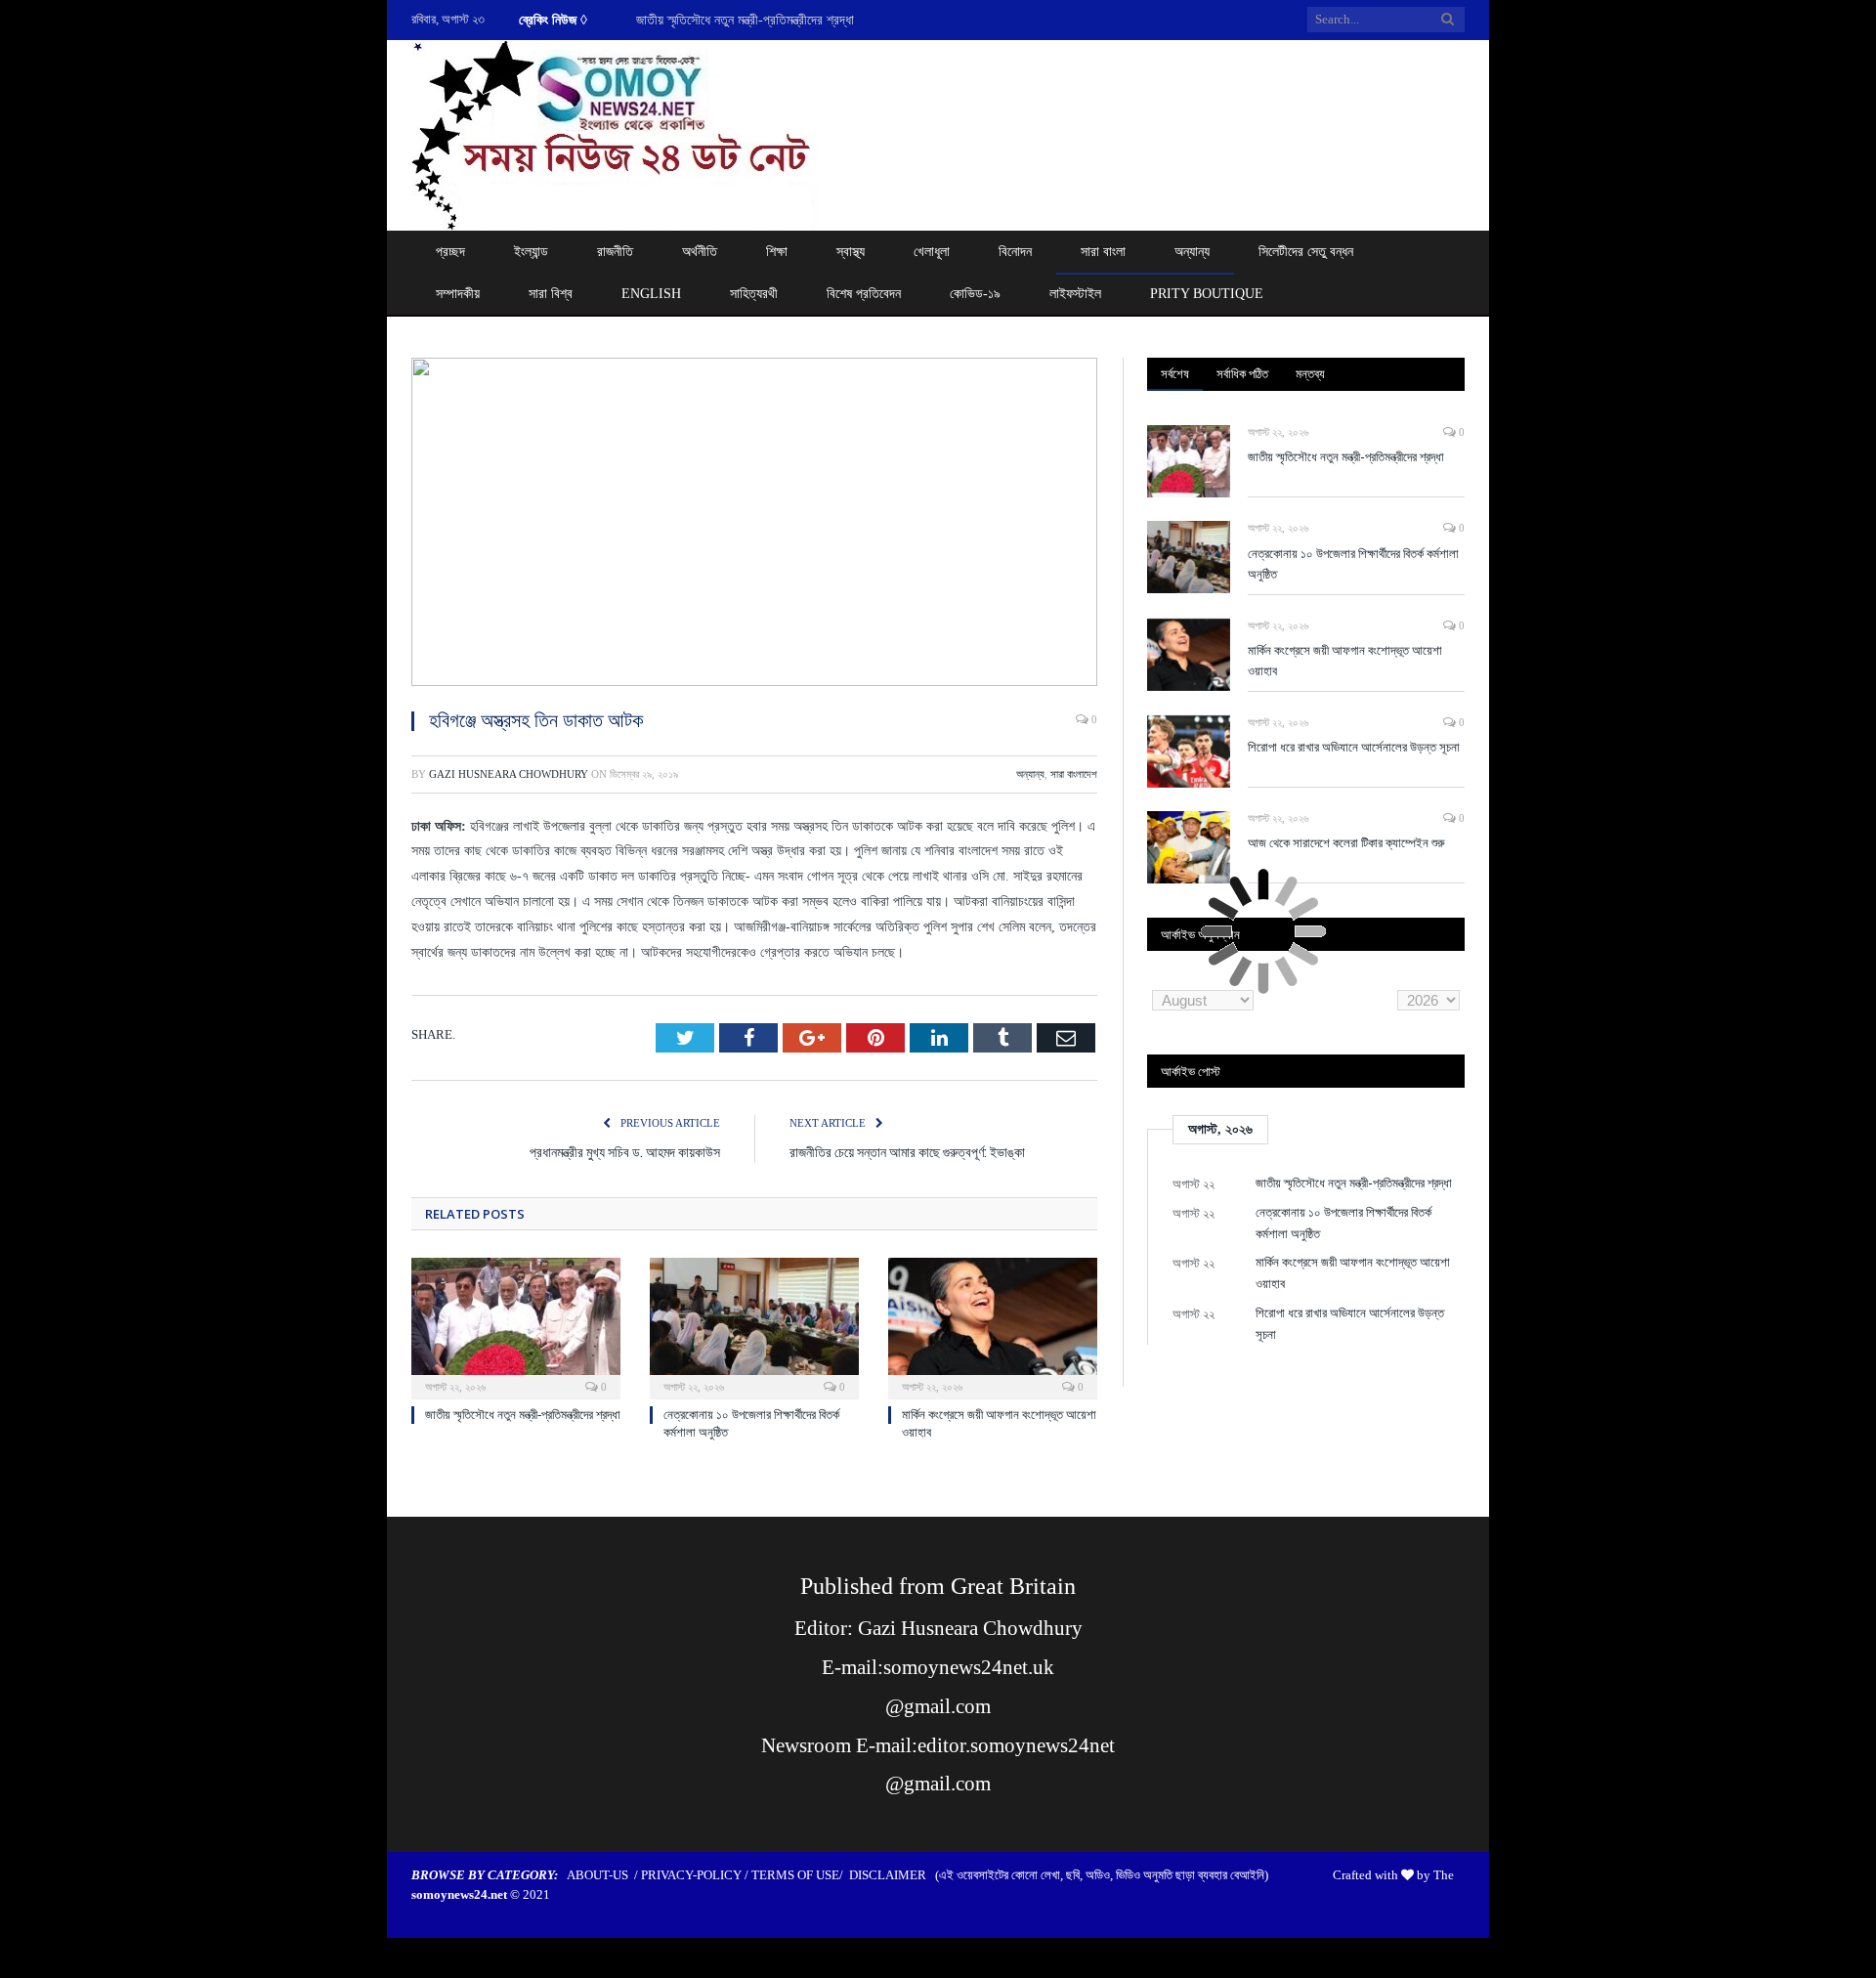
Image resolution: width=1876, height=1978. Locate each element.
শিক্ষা (777, 252)
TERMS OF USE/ (800, 1875)
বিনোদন (1015, 252)
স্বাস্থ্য (851, 252)
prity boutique (1207, 294)
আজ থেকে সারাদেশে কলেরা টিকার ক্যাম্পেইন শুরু (1346, 842)
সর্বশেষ (1175, 373)
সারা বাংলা (1103, 252)
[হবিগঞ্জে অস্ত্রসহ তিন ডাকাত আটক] (754, 525)
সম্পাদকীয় (458, 294)
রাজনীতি (615, 252)
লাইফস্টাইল (1075, 294)
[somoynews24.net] (616, 131)
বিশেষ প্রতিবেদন (864, 294)
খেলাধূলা (932, 252)
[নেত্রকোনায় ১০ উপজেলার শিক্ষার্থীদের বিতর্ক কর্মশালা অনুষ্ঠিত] (754, 1326)
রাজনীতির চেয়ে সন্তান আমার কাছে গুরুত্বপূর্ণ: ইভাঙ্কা (907, 1152)
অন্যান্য (1192, 252)
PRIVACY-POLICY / (696, 1875)
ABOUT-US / (604, 1875)
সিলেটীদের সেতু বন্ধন (1306, 252)
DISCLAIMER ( (894, 1875)
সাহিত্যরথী (754, 294)
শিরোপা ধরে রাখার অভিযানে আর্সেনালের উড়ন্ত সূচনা (1354, 747)
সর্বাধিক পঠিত (1242, 373)
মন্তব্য (1310, 373)
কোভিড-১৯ (975, 294)
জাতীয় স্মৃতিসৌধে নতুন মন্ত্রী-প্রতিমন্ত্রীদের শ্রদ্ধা (745, 20)
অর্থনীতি (700, 252)
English (651, 294)
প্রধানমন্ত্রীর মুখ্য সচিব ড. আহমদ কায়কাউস (625, 1152)
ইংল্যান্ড (531, 252)
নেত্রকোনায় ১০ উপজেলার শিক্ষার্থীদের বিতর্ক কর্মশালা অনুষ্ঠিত (1353, 563)
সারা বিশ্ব (551, 294)
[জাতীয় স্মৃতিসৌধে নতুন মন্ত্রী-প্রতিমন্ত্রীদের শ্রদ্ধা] (516, 1326)
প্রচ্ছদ (450, 252)
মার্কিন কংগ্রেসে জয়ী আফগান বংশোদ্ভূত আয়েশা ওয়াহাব (1345, 660)
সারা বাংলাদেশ (1074, 774)
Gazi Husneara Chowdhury (509, 774)
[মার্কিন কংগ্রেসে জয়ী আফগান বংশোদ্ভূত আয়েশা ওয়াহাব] (993, 1326)
